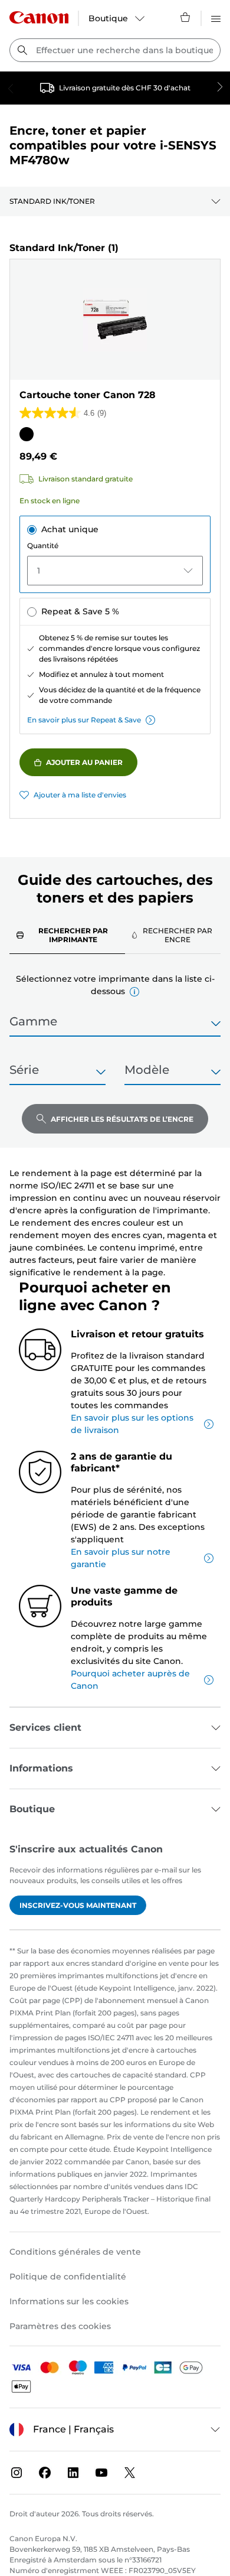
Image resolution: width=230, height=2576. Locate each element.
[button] (134, 992)
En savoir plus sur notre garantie (121, 1558)
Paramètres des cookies (60, 2326)
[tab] (67, 935)
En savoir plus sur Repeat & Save (84, 720)
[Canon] (39, 17)
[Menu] (216, 17)
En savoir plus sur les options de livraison (132, 1424)
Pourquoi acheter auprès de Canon (130, 1680)
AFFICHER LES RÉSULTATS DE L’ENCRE (122, 1119)
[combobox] (115, 50)
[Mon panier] (186, 17)
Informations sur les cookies (69, 2301)
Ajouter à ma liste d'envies (80, 795)
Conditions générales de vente (75, 2252)
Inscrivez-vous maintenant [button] (78, 1905)
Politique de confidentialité (68, 2277)
